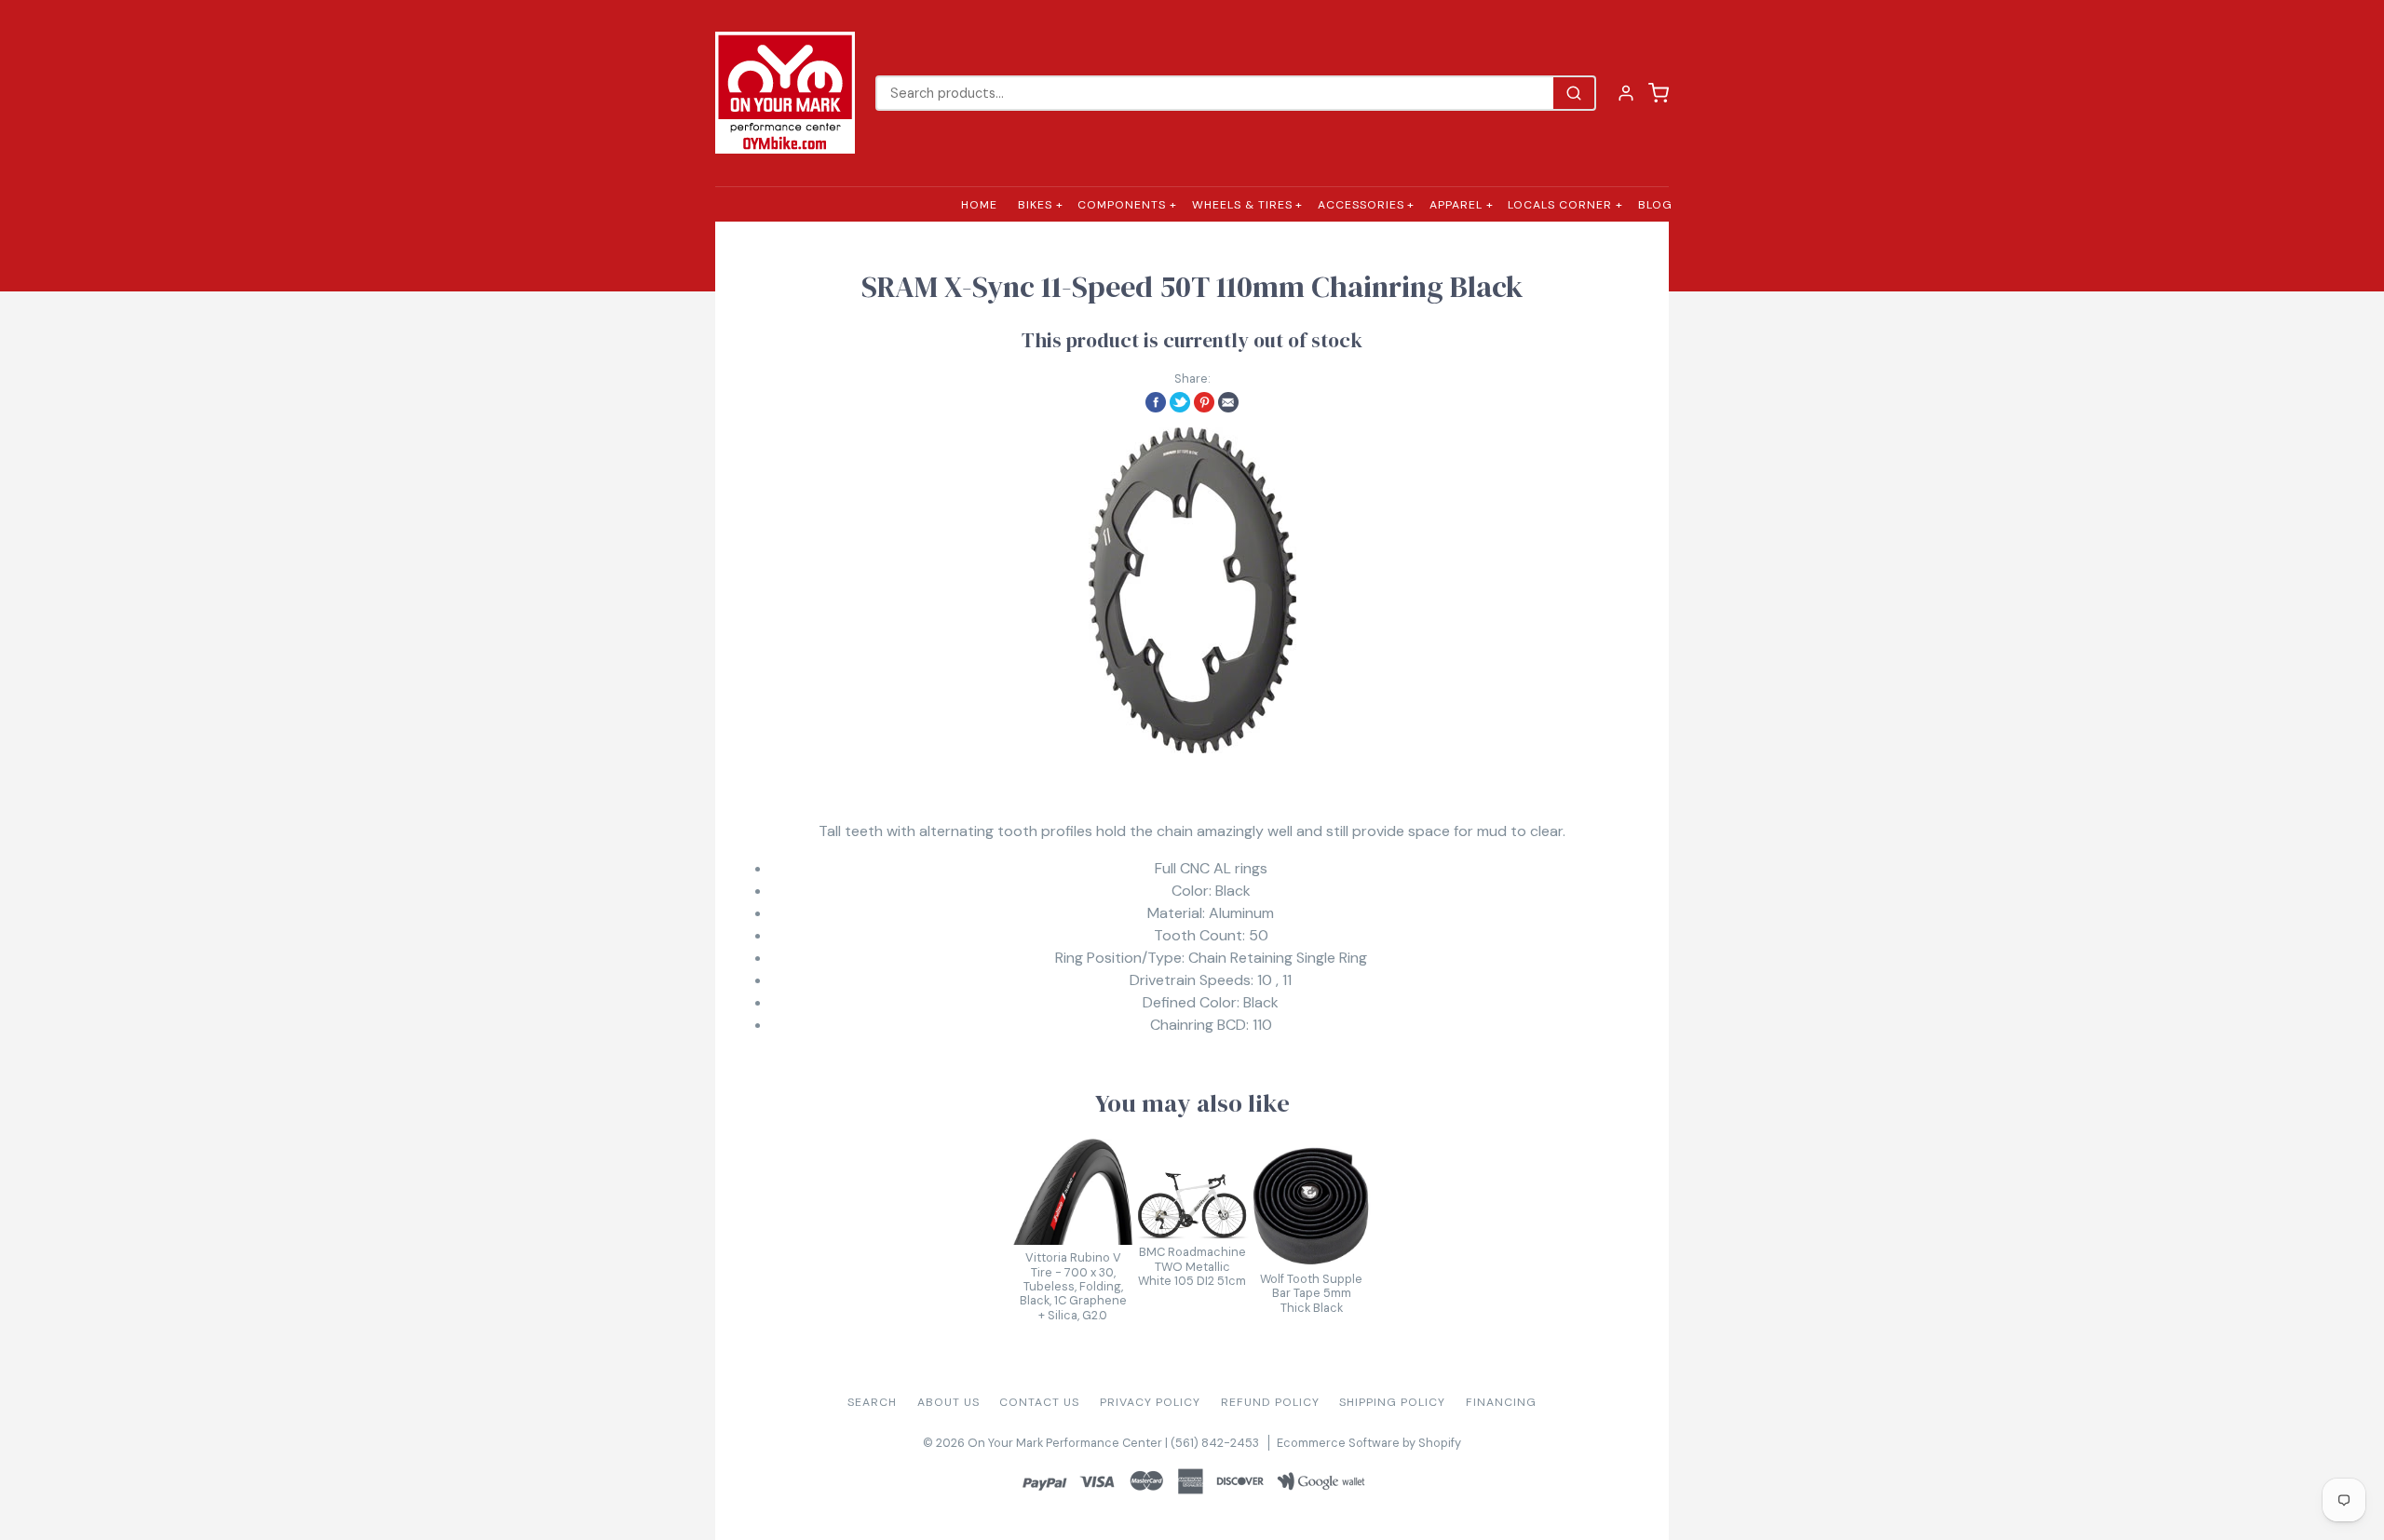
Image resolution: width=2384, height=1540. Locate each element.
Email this (1228, 402)
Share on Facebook (1156, 402)
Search (872, 1402)
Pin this (1204, 402)
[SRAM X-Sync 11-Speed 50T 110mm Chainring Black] (1192, 590)
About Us (948, 1402)
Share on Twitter (1180, 402)
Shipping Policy (1392, 1402)
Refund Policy (1270, 1402)
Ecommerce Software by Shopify (1369, 1443)
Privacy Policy (1150, 1402)
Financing (1501, 1402)
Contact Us (1039, 1402)
